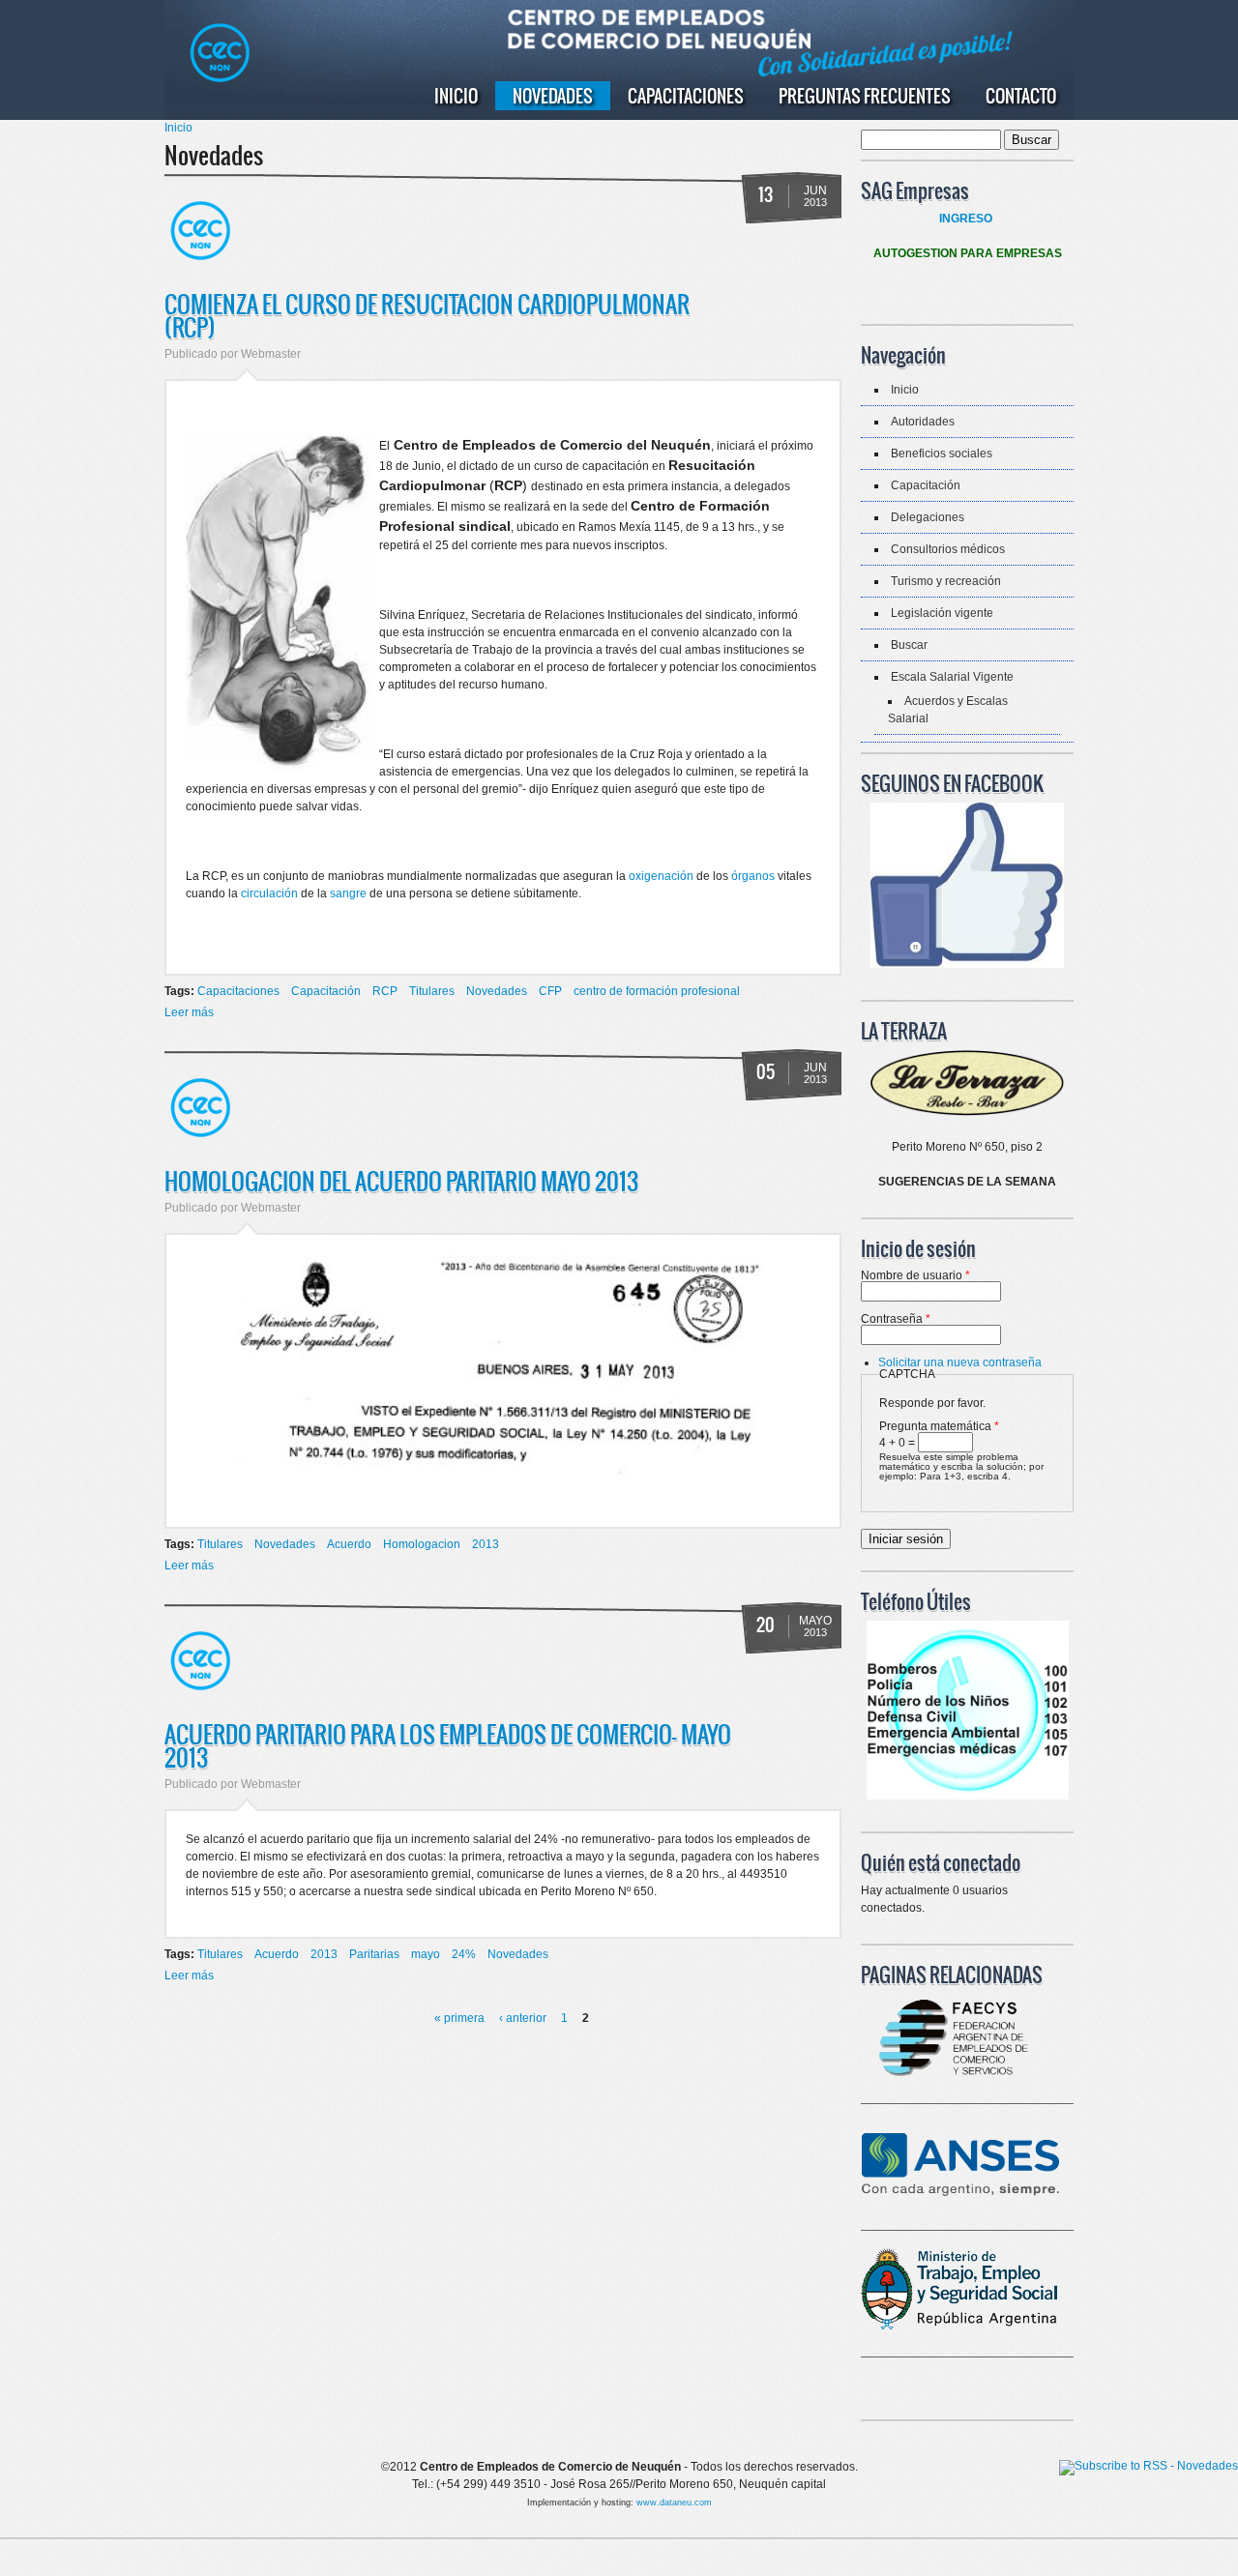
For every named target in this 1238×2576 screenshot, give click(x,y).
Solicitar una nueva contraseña (960, 1362)
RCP (385, 991)
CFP (550, 991)
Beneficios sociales (942, 454)
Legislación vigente (942, 613)
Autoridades (923, 422)
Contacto (1021, 96)
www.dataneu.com (674, 2503)
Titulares (432, 991)
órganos (753, 876)
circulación (269, 893)
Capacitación (326, 991)
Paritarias (374, 1954)
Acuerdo (349, 1544)
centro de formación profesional (657, 991)
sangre (348, 893)
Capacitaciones (686, 96)
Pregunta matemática (939, 1426)
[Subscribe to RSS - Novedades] (1149, 2468)
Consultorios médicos (948, 549)
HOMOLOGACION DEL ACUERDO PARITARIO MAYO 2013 (401, 1181)
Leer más (189, 1012)
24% (464, 1954)
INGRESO (966, 219)
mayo (426, 1954)
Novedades (553, 96)
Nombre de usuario (915, 1275)
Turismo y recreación (946, 581)
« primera (459, 2018)
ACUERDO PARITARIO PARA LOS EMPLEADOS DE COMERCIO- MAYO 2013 (448, 1745)
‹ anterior (523, 2018)
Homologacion (422, 1544)
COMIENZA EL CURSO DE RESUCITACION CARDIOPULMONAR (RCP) (427, 315)
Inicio (456, 96)
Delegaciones (928, 517)
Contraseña (896, 1319)
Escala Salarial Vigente (952, 677)
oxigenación (661, 876)
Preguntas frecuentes (865, 96)
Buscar (909, 645)
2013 (486, 1544)
